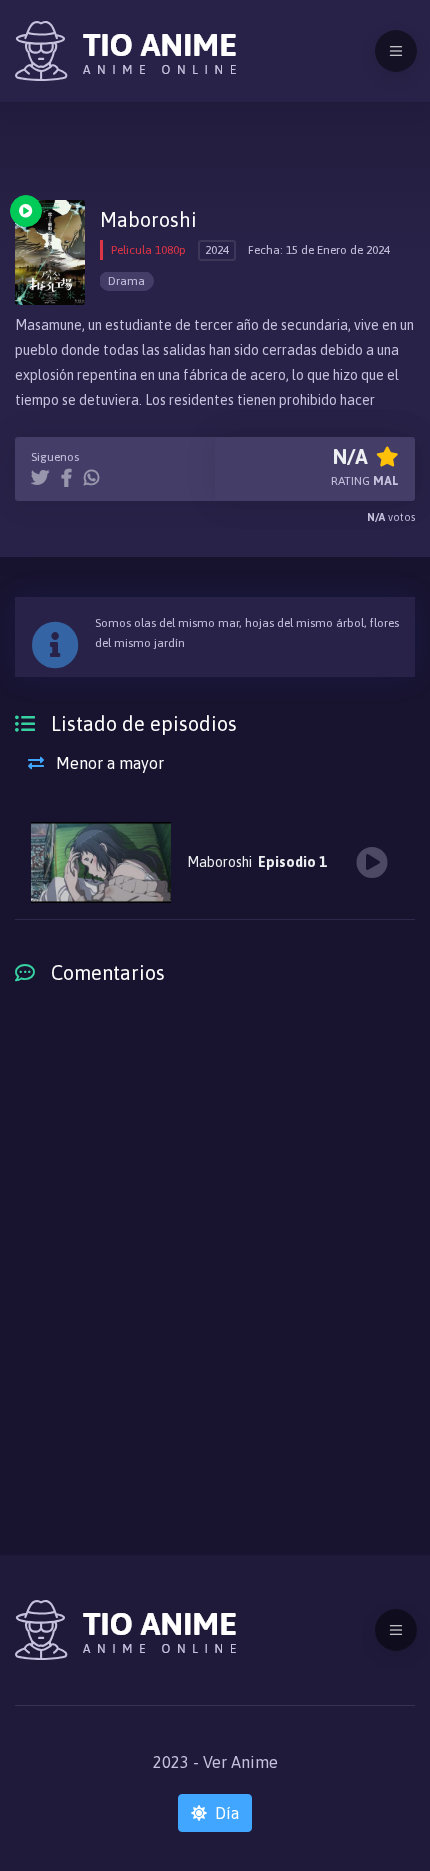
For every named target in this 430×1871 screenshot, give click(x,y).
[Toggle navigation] (396, 51)
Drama (126, 281)
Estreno (26, 211)
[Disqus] (215, 1265)
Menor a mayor (108, 763)
